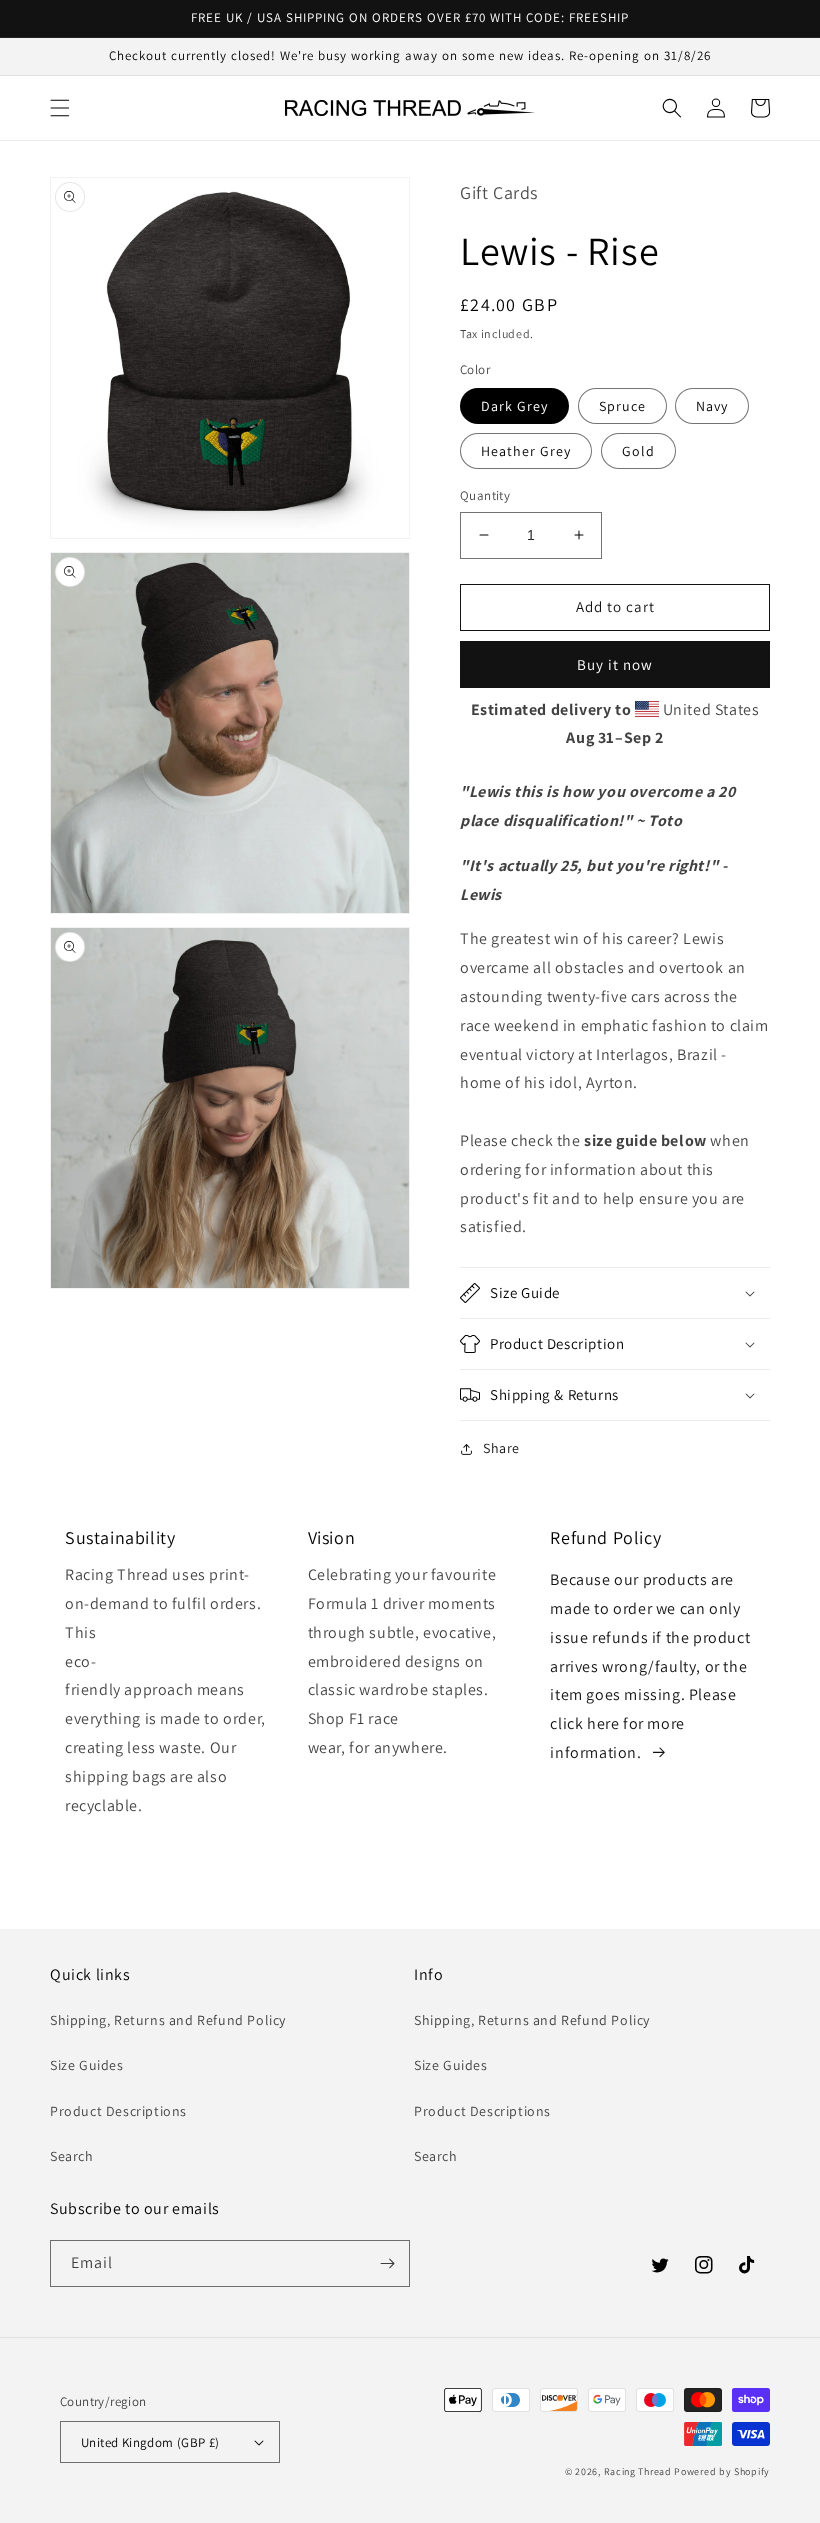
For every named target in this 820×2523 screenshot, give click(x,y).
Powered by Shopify (722, 2471)
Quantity (485, 495)
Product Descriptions (118, 2111)
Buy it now (615, 664)
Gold (638, 451)
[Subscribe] (387, 2263)
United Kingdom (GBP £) (150, 2442)
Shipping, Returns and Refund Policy (168, 2020)
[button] (60, 108)
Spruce (622, 406)
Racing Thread (638, 2471)
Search (72, 2156)
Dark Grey (514, 406)
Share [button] (501, 1448)
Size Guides (87, 2065)
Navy (712, 406)
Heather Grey (526, 451)
